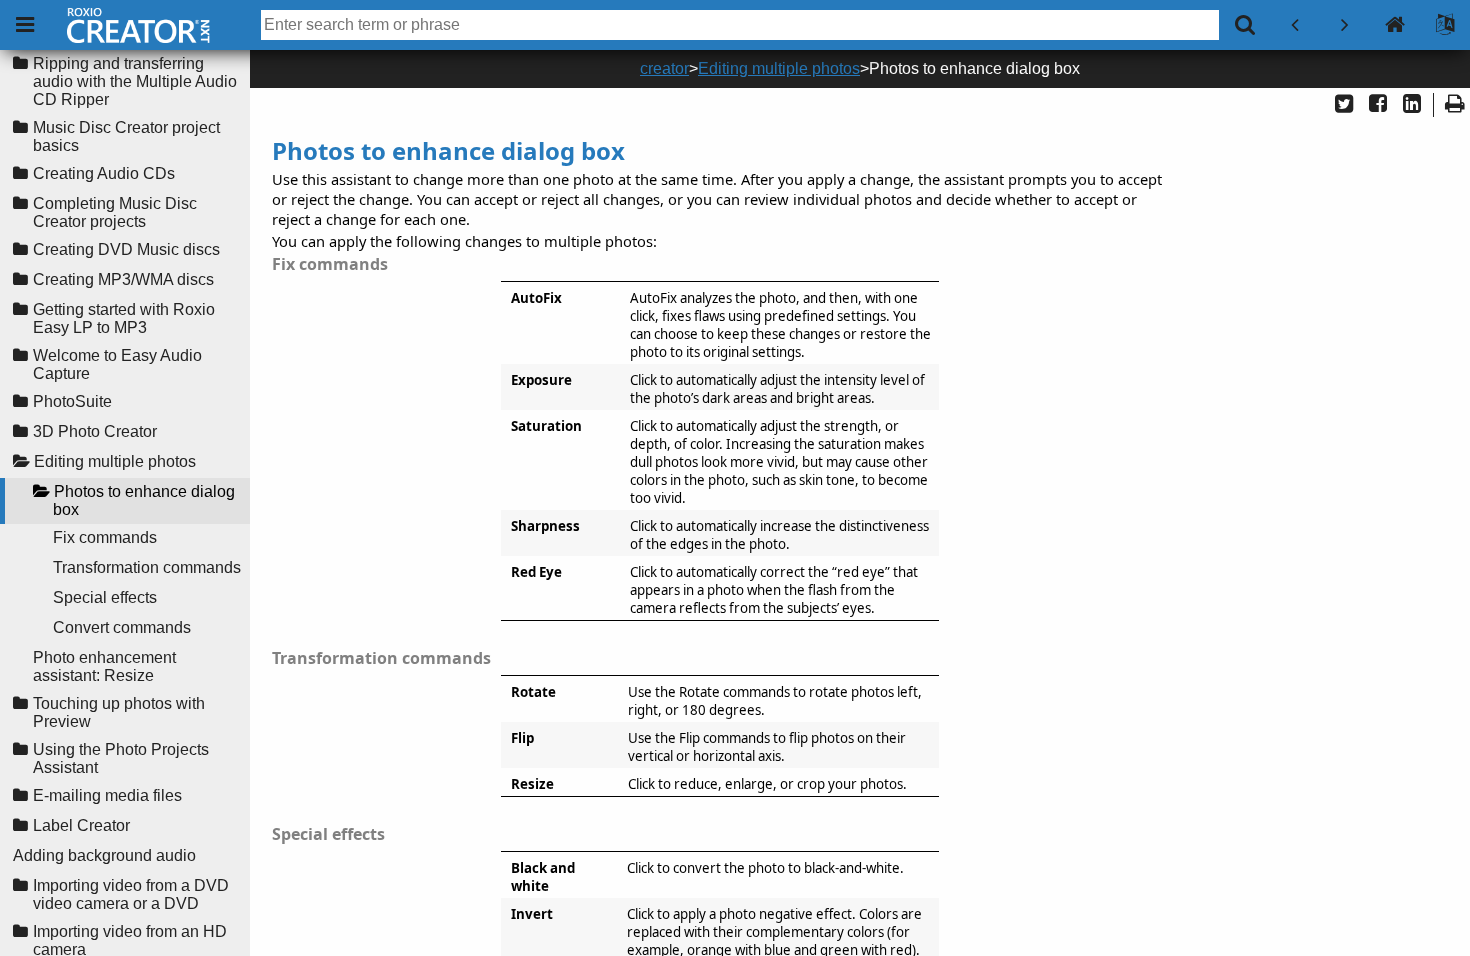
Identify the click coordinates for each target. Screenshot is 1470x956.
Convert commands (122, 627)
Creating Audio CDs (104, 173)
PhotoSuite (72, 401)
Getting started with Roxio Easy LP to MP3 (124, 318)
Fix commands (105, 537)
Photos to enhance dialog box (144, 500)
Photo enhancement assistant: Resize (104, 666)
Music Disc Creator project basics (126, 136)
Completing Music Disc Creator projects (115, 212)
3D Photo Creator (95, 431)
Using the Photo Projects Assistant (121, 758)
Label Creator (81, 825)
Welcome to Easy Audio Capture (117, 364)
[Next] (1345, 25)
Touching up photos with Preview (119, 712)
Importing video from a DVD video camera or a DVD (131, 894)
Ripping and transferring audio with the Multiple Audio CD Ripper (135, 81)
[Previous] (1295, 25)
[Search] (1245, 25)
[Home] (1395, 25)
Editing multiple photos (115, 461)
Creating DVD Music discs (126, 249)
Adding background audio (104, 855)
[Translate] (1445, 25)
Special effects (105, 597)
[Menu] (25, 25)
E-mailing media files (107, 795)
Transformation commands (147, 567)
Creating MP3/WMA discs (123, 279)
